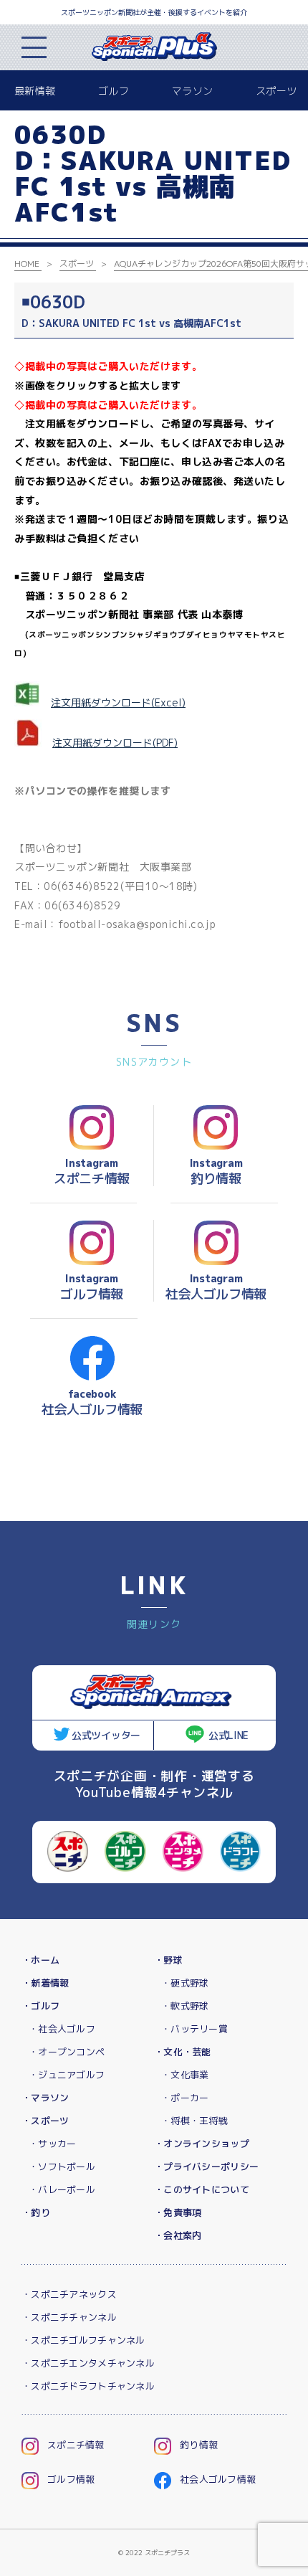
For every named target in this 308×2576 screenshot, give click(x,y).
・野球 (168, 1960)
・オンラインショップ (202, 2144)
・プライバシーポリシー (206, 2167)
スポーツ (276, 91)
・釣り (36, 2212)
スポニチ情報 (76, 2445)
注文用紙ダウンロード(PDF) (115, 743)
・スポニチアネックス (69, 2294)
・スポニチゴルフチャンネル (83, 2340)
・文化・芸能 (183, 2052)
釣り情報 (199, 2445)
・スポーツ (45, 2121)
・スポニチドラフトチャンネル (88, 2386)
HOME (27, 264)
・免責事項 (178, 2212)
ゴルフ (114, 91)
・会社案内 (178, 2235)
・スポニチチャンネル (69, 2317)
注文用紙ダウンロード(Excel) (118, 702)
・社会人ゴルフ (62, 2029)
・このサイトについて (202, 2189)
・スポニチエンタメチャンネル (88, 2363)
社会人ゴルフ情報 (218, 2479)
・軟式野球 (185, 2006)
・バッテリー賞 (194, 2029)
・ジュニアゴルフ (67, 2075)
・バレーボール (62, 2189)
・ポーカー (185, 2098)
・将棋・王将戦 (194, 2121)
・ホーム (40, 1960)
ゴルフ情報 (71, 2479)
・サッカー (52, 2144)
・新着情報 (45, 1983)
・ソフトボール (62, 2167)
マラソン (192, 91)
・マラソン (45, 2098)
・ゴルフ (40, 2006)
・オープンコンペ (67, 2052)
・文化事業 (185, 2075)
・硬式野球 (185, 1983)
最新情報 (35, 91)
